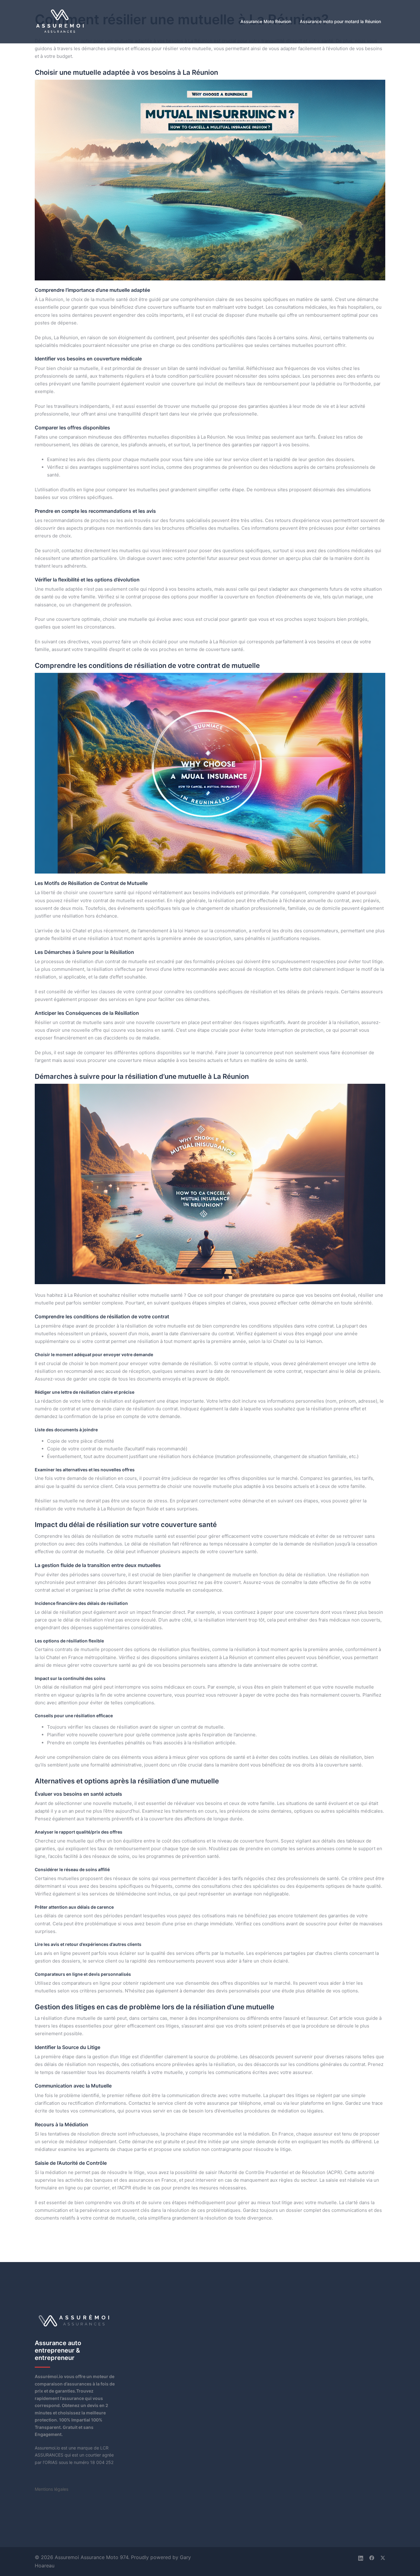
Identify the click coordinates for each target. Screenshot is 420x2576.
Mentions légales (52, 2489)
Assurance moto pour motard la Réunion (340, 21)
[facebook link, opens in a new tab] (372, 2557)
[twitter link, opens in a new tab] (383, 2557)
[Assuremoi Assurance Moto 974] (60, 21)
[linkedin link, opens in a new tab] (361, 2557)
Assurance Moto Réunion (266, 21)
